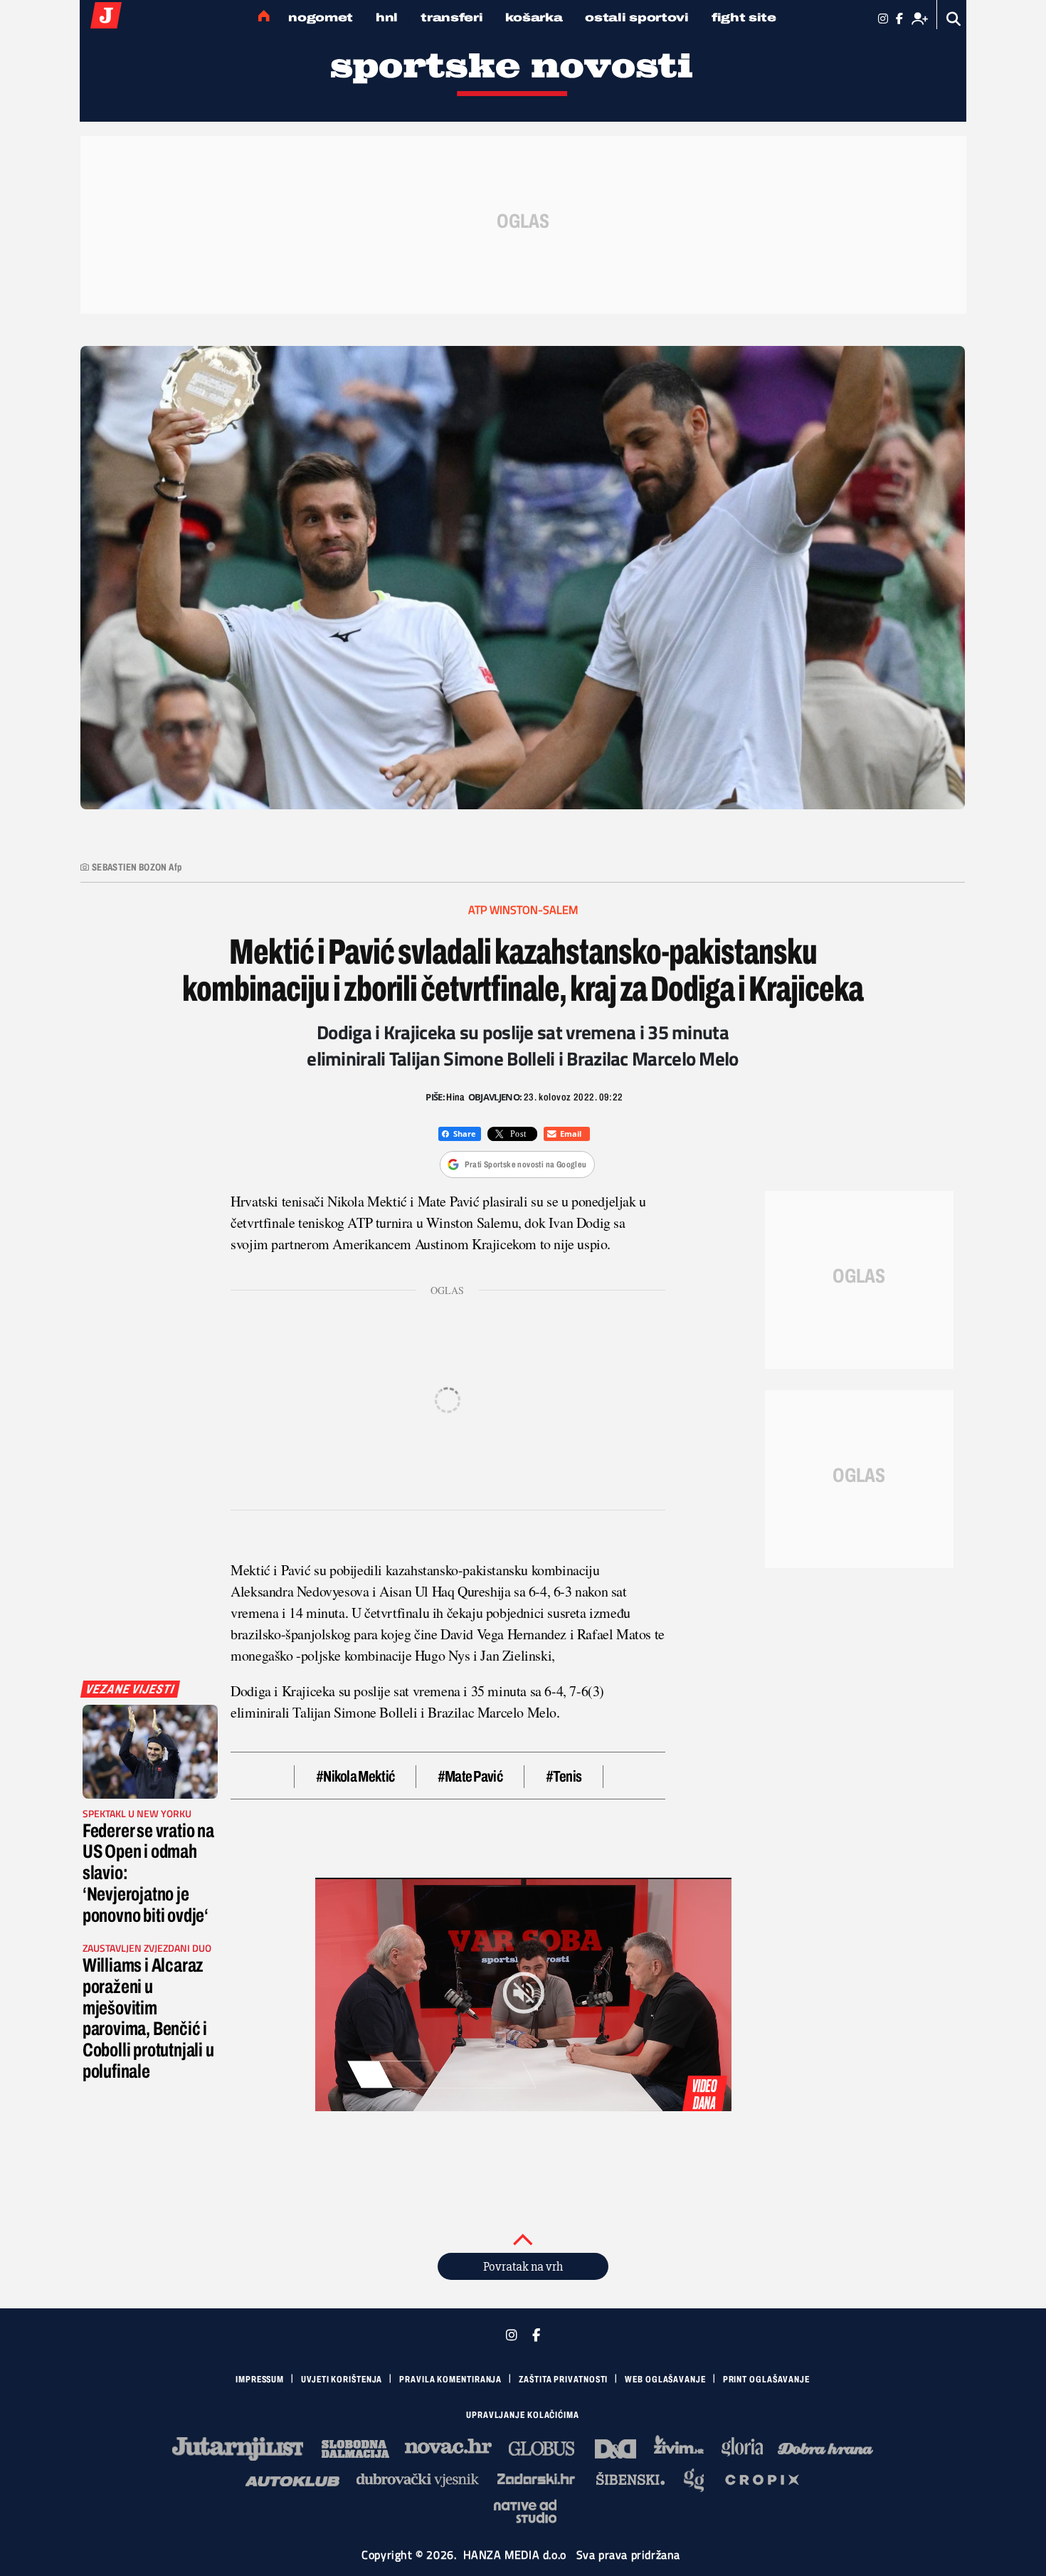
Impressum (260, 2380)
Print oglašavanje (766, 2380)
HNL (387, 17)
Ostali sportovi (637, 17)
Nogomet (321, 17)
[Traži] (954, 19)
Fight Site (744, 17)
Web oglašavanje (665, 2380)
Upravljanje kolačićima (523, 2415)
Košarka (534, 17)
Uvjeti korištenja (342, 2380)
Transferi (451, 17)
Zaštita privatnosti (563, 2380)
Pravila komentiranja (450, 2380)
